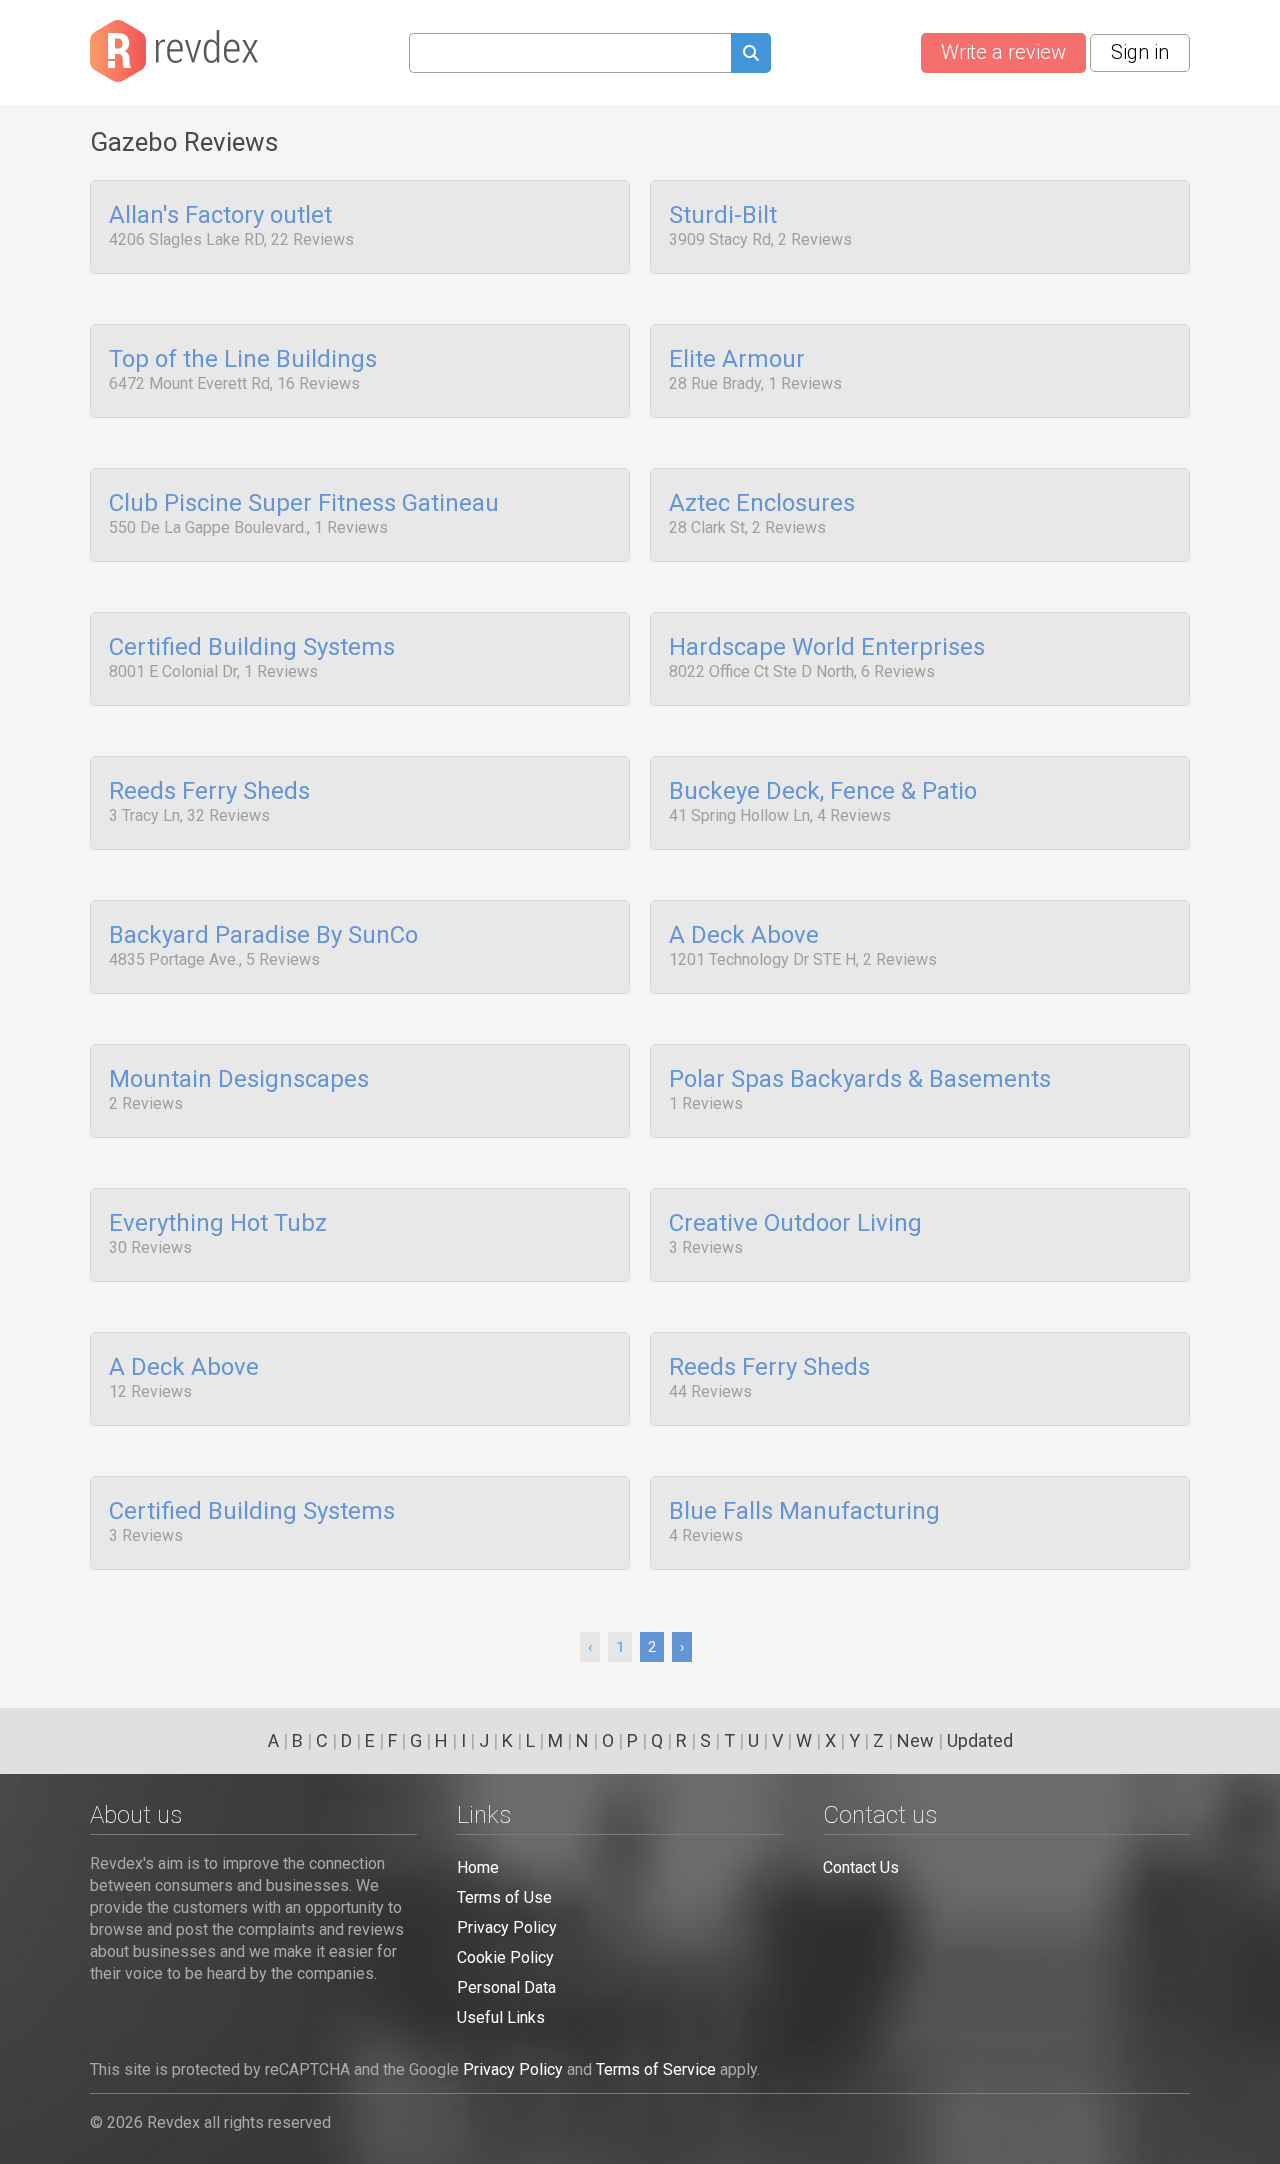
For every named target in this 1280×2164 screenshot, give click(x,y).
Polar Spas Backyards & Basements (860, 1080)
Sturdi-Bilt (723, 216)
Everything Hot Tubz (218, 1224)
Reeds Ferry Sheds (209, 792)
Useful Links (501, 2017)
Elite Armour (737, 360)
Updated (980, 1740)
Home (478, 1867)
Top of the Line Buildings (243, 360)
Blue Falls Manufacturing (804, 1512)
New (915, 1740)
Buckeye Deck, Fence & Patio (823, 792)
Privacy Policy (507, 1927)
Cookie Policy (505, 1957)
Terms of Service (656, 2069)
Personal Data (506, 1987)
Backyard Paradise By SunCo (263, 936)
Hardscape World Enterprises (827, 648)
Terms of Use (504, 1897)
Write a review (1003, 52)
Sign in (1140, 52)
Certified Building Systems (252, 648)
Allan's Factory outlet (220, 216)
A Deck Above (744, 936)
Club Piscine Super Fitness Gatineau (304, 504)
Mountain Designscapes (239, 1080)
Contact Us (861, 1867)
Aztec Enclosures (762, 504)
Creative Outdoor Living (795, 1224)
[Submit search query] (751, 55)
